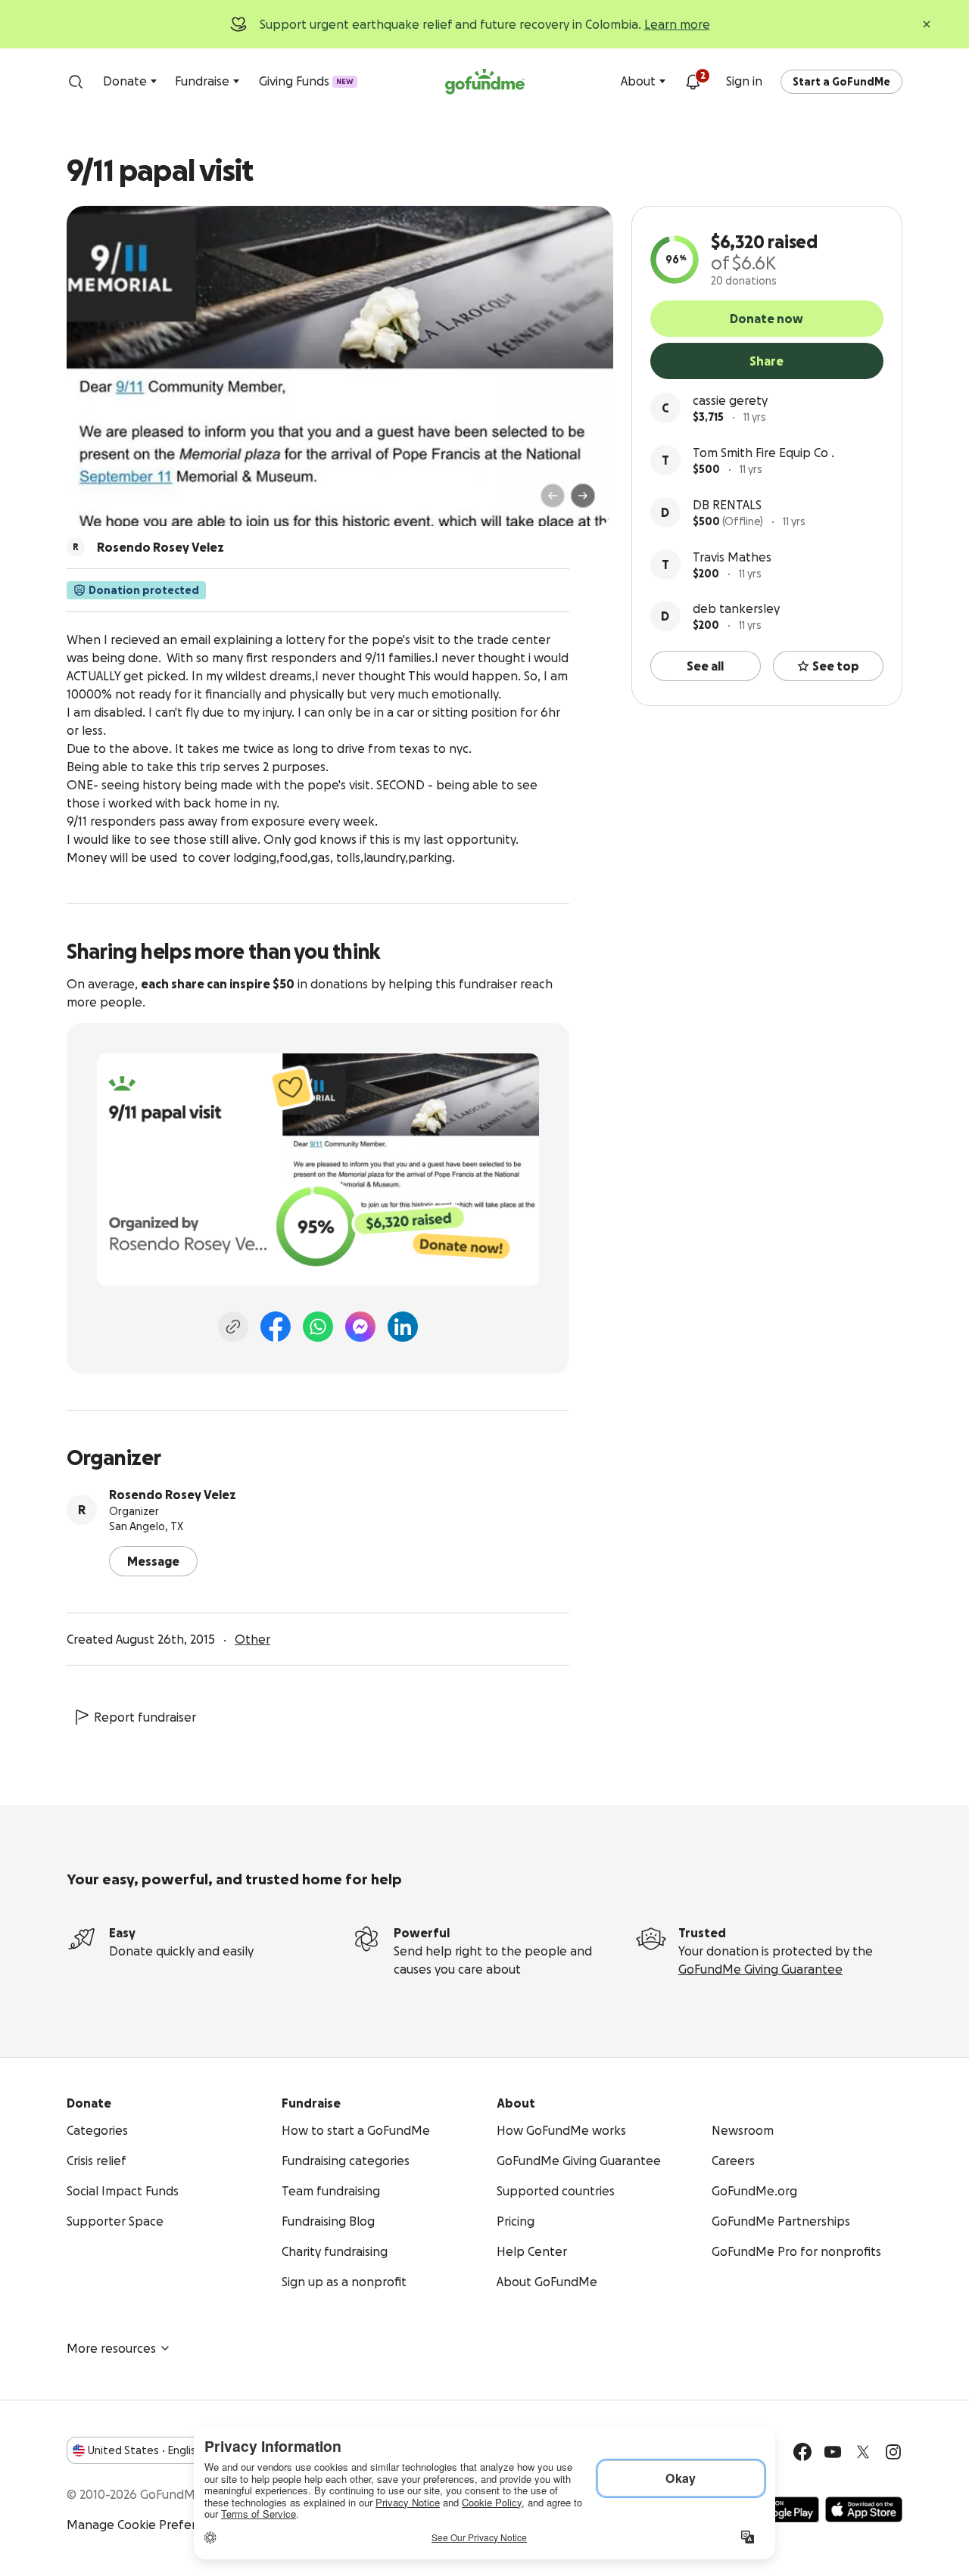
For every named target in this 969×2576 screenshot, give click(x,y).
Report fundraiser (145, 1717)
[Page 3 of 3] (119, 502)
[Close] (927, 24)
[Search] (76, 82)
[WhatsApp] (318, 1327)
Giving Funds (306, 81)
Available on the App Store (864, 2509)
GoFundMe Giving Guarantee (760, 1969)
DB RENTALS (727, 505)
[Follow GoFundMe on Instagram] (893, 2452)
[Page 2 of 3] (108, 502)
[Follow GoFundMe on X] (863, 2452)
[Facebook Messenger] (360, 1327)
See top (836, 666)
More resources (111, 2348)
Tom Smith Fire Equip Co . (763, 453)
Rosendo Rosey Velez (173, 1495)
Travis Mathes (732, 557)
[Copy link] (233, 1327)
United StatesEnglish (145, 2450)
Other (252, 1639)
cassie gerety (730, 400)
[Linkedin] (403, 1327)
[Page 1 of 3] (94, 502)
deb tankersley (736, 608)
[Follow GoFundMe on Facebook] (802, 2452)
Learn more (677, 24)
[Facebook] (276, 1327)
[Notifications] (693, 82)
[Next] (583, 496)
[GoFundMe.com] (485, 82)
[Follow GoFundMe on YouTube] (833, 2452)
